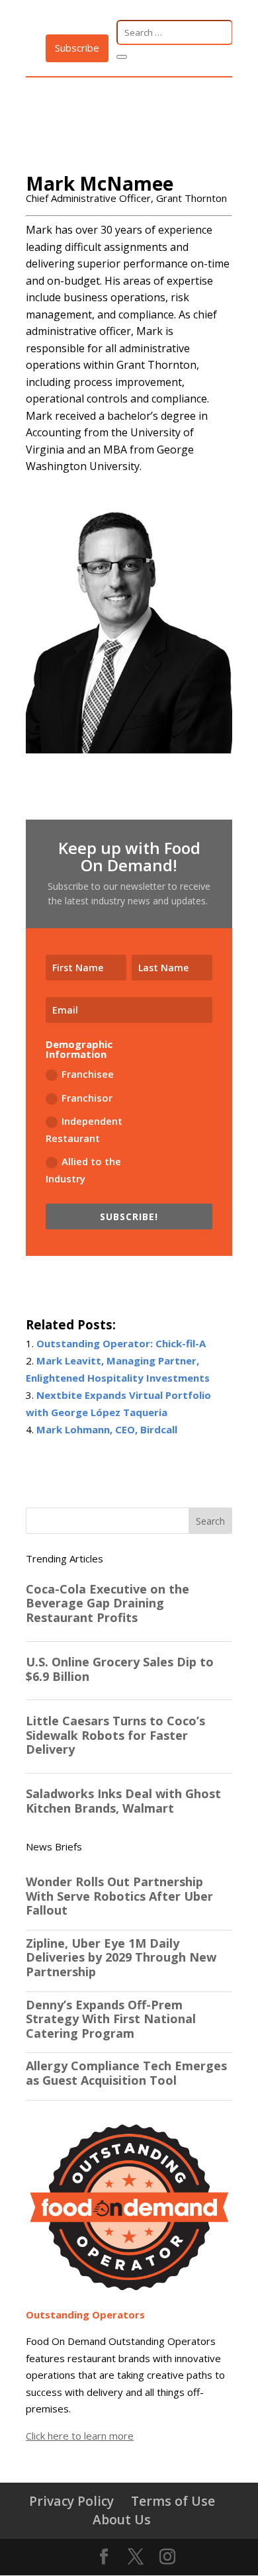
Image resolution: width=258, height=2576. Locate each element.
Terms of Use (173, 2501)
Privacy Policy (71, 2501)
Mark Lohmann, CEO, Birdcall (107, 1429)
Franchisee (88, 1074)
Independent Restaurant (84, 1129)
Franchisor (87, 1098)
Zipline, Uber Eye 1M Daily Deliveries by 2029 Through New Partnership (121, 1958)
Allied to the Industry (83, 1170)
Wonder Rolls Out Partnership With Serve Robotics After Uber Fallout (119, 1896)
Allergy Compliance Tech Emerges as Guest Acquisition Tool (126, 2073)
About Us (122, 2519)
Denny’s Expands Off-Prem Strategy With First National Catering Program (111, 2020)
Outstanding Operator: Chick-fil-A (121, 1343)
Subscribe (77, 48)
